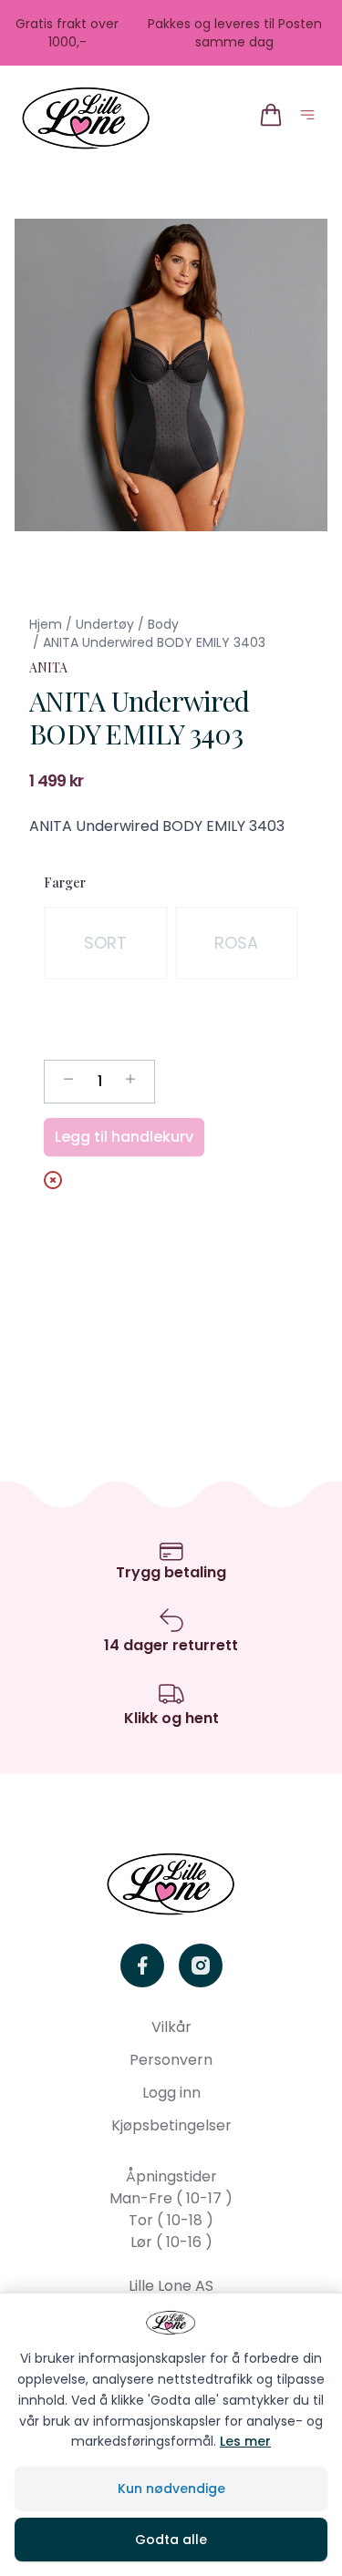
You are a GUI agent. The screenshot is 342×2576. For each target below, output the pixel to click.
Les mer (245, 2441)
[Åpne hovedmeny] (311, 118)
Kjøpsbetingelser (171, 2125)
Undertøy (105, 624)
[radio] (106, 943)
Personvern (171, 2060)
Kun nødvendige (171, 2489)
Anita (48, 667)
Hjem (46, 624)
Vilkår (171, 2027)
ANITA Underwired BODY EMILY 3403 (154, 642)
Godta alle (171, 2540)
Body (163, 624)
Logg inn (171, 2093)
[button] (171, 375)
